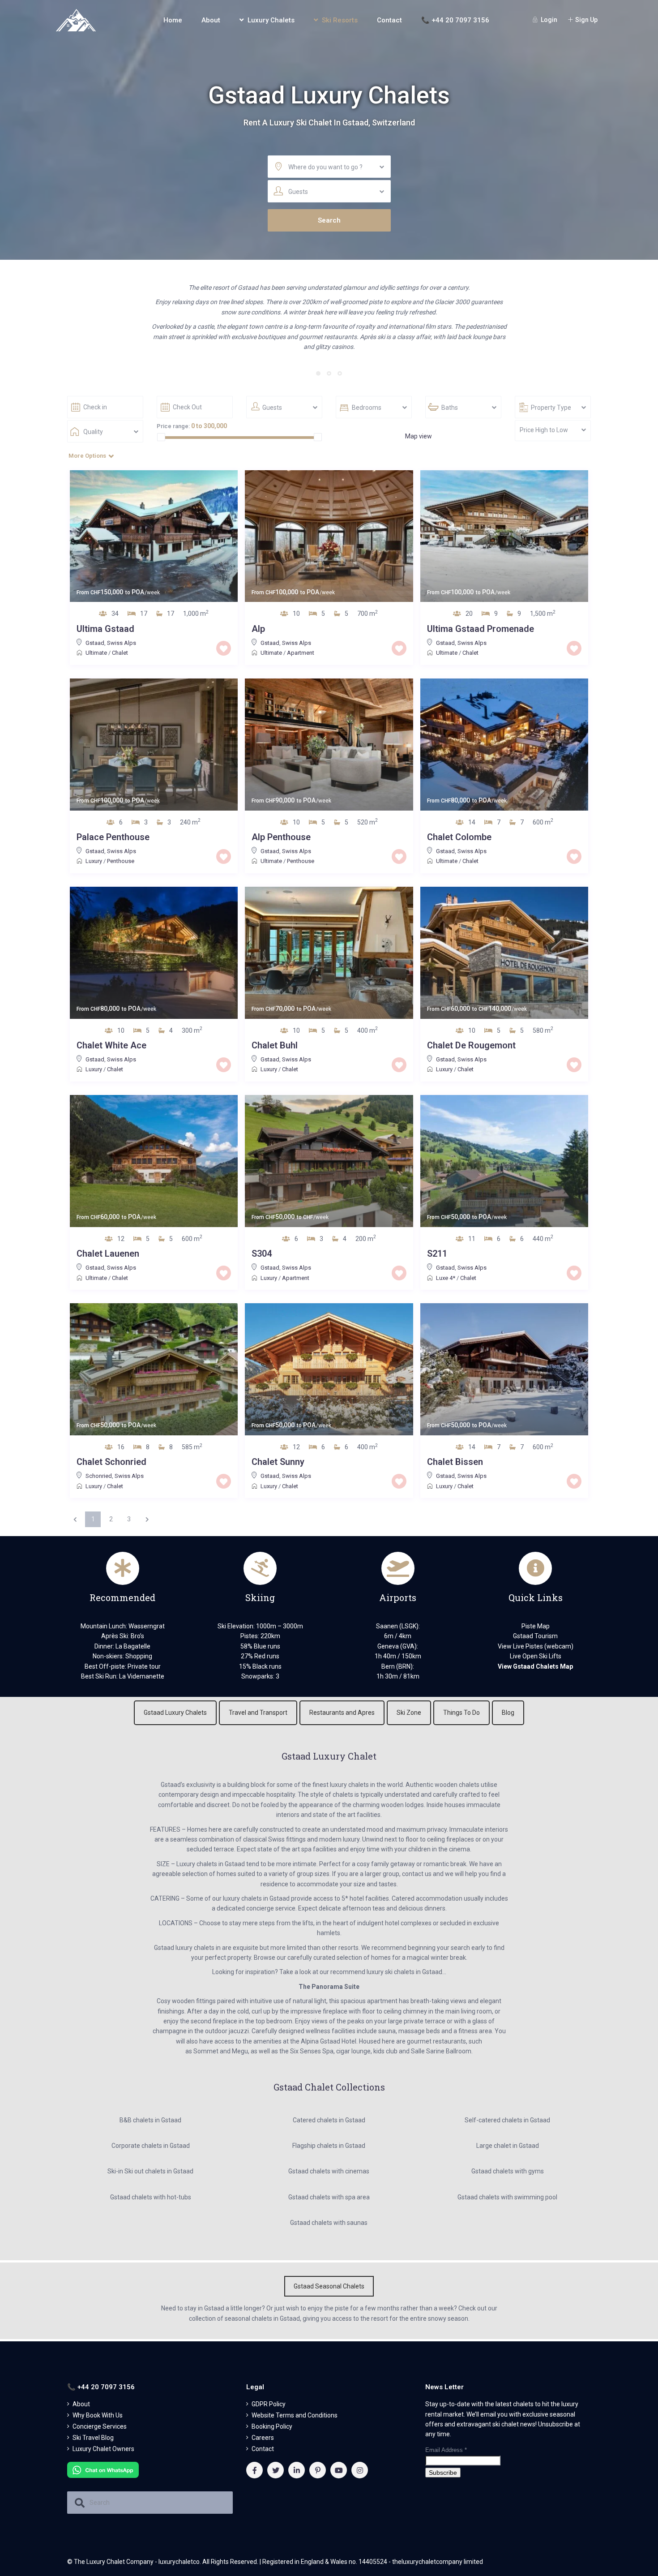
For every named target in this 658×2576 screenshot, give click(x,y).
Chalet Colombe (459, 837)
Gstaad (95, 643)
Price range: (173, 426)
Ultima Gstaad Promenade (481, 629)
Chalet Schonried (111, 1462)
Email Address (446, 2450)
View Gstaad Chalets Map (535, 1666)
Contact (389, 20)
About (211, 20)
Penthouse (121, 861)
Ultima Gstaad (105, 629)
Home (173, 20)
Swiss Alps (122, 643)
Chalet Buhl (275, 1045)
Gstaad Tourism (535, 1636)
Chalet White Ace (111, 1045)
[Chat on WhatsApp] (103, 2469)
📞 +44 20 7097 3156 (455, 20)
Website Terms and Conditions (295, 2415)
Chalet (120, 653)
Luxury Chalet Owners (103, 2449)
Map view (419, 436)
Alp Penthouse (281, 837)
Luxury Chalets (271, 20)
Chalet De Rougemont (471, 1045)
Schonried (99, 1476)
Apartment (301, 653)
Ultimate (96, 653)
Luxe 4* (446, 1278)
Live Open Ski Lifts (536, 1656)
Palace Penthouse (113, 837)
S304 (262, 1254)
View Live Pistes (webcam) (536, 1646)
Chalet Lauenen (108, 1254)
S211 (437, 1254)
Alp (258, 629)
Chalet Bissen (455, 1462)
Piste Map (536, 1626)
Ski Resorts (340, 20)
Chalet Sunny (278, 1462)
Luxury (94, 861)
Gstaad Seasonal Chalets (329, 2286)
